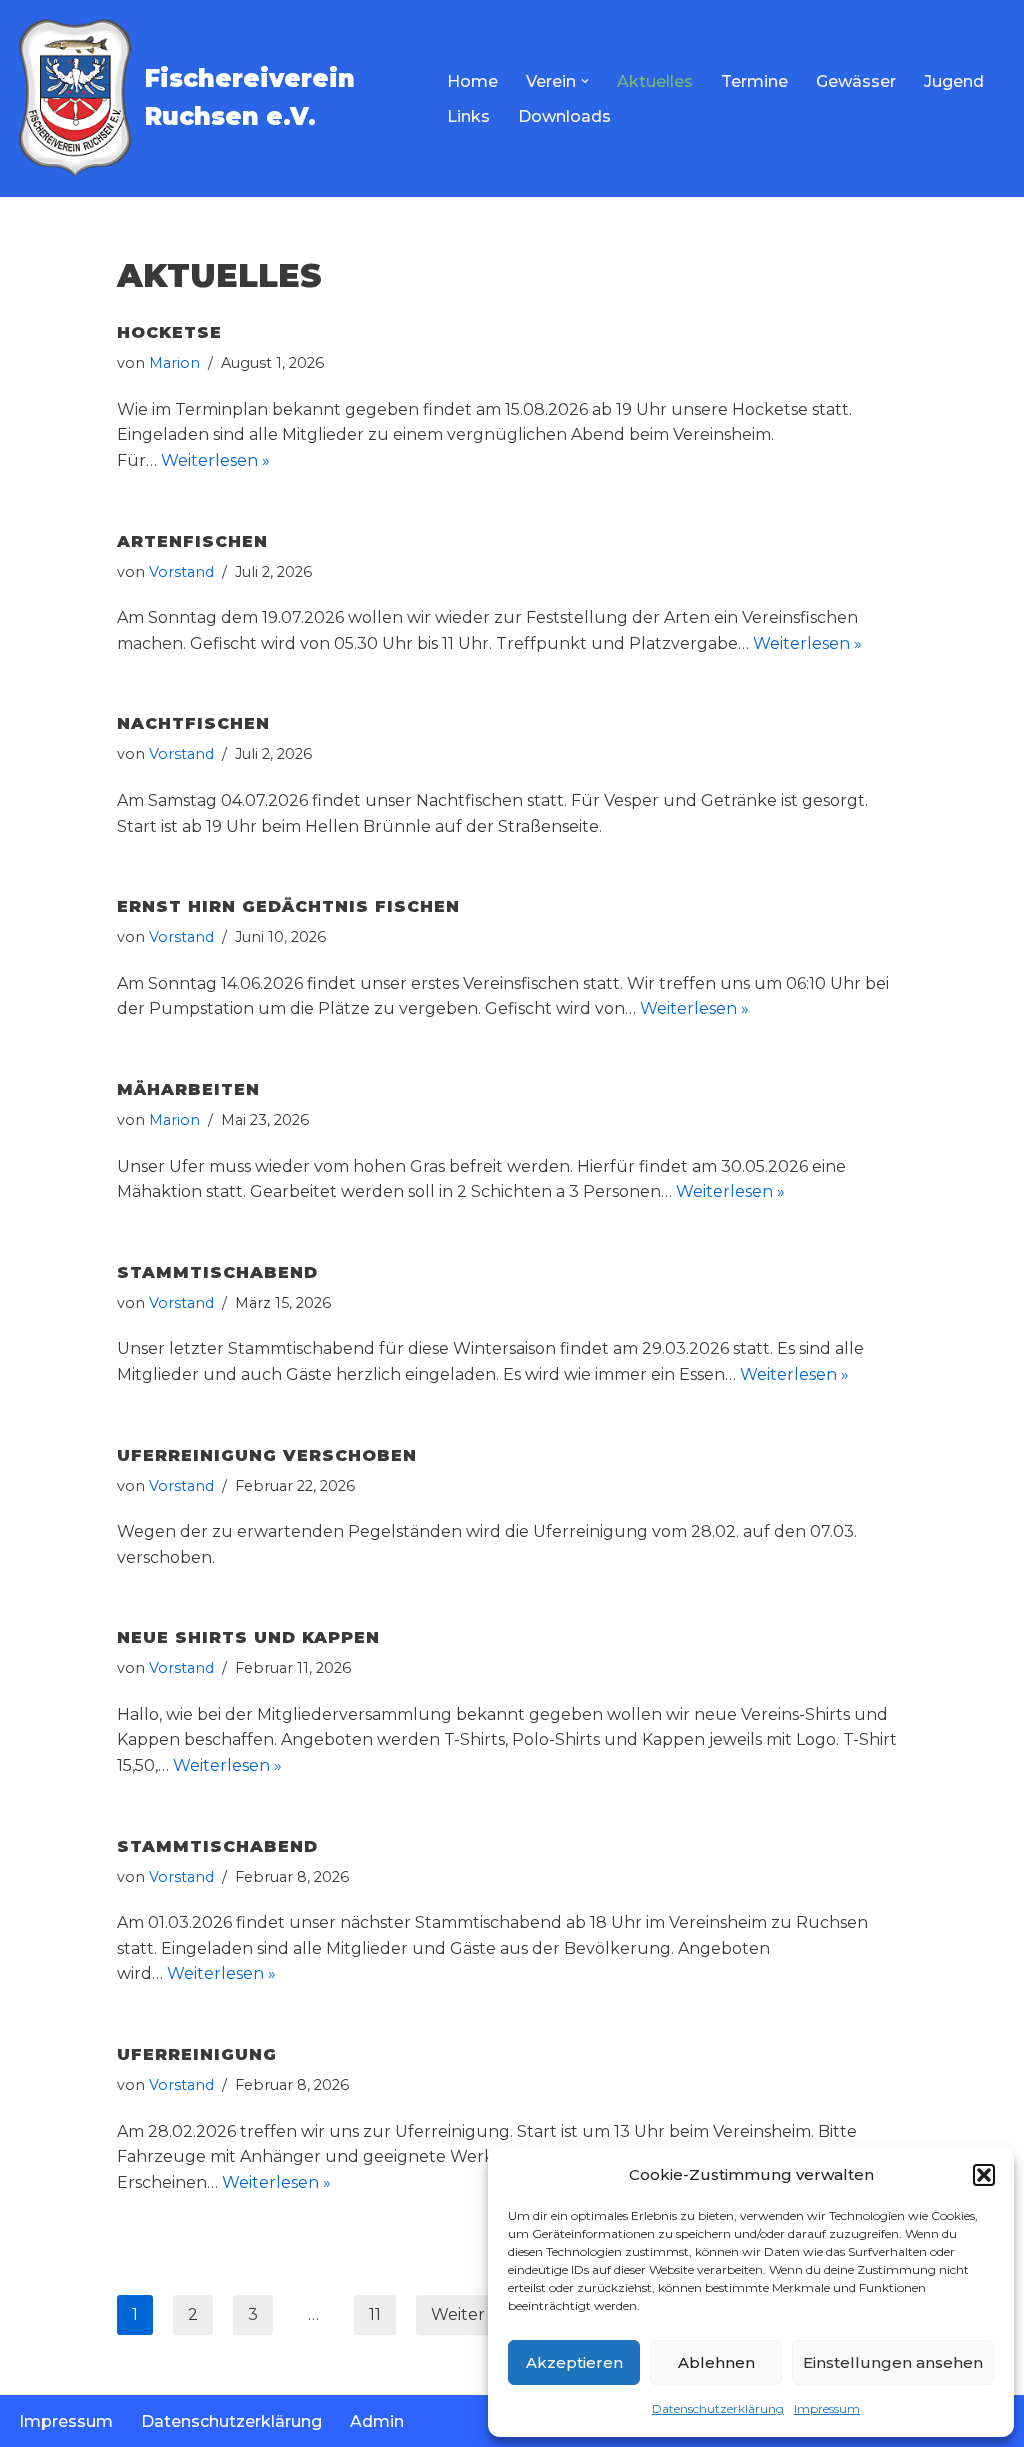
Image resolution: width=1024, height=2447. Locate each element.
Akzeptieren (574, 2362)
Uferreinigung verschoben (267, 1455)
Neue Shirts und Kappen (248, 1637)
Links (468, 116)
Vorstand (181, 572)
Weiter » (464, 2314)
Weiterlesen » (215, 460)
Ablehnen (716, 2362)
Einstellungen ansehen (893, 2362)
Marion (174, 363)
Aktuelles (655, 81)
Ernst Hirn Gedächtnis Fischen (288, 906)
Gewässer (856, 81)
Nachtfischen (193, 723)
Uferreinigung (197, 2054)
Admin (377, 2421)
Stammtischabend (217, 1272)
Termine (754, 81)
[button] (984, 2175)
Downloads (564, 116)
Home (472, 81)
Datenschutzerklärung (718, 2408)
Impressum (827, 2408)
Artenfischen (192, 541)
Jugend (954, 81)
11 (375, 2314)
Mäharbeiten (188, 1089)
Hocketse (169, 332)
